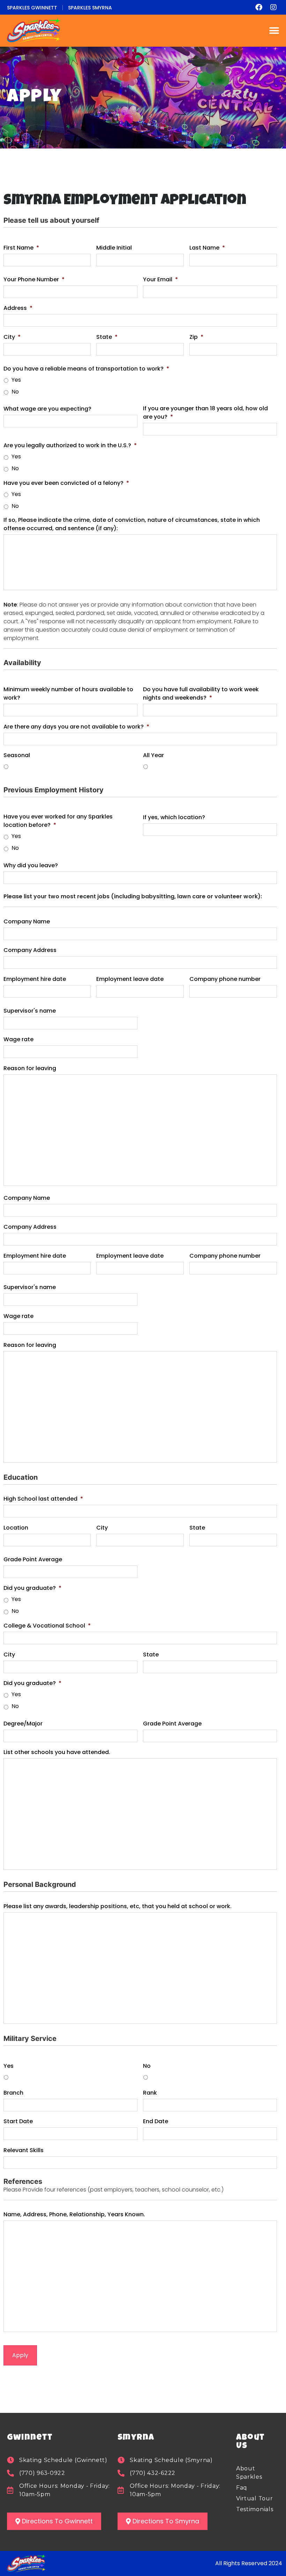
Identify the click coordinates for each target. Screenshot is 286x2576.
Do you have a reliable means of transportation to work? (86, 369)
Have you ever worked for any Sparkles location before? (58, 821)
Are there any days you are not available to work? (76, 727)
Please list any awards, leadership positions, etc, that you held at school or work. (118, 1906)
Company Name (27, 921)
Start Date (18, 2121)
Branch (13, 2093)
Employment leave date (130, 979)
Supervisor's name (30, 1011)
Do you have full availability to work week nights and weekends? (201, 693)
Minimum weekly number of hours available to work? (68, 693)
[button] (274, 31)
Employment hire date (35, 979)
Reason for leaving (30, 1068)
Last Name (207, 248)
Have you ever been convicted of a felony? (66, 483)
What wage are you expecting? (47, 409)
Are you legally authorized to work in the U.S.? (70, 445)
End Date (156, 2121)
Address (18, 308)
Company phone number (225, 979)
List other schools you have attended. (57, 1752)
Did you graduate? (32, 1588)
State (107, 337)
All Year (153, 755)
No (15, 392)
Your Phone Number (34, 279)
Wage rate (18, 1039)
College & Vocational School (47, 1626)
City (12, 337)
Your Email (160, 279)
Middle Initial (114, 248)
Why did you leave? (31, 865)
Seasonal (17, 755)
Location (16, 1528)
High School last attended (43, 1499)
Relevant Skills (24, 2150)
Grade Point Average (33, 1559)
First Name (21, 248)
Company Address (30, 950)
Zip (196, 337)
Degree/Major (23, 1724)
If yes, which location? (174, 817)
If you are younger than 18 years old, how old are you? (205, 413)
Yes (16, 380)
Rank (150, 2093)
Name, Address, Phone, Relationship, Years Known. (74, 2214)
